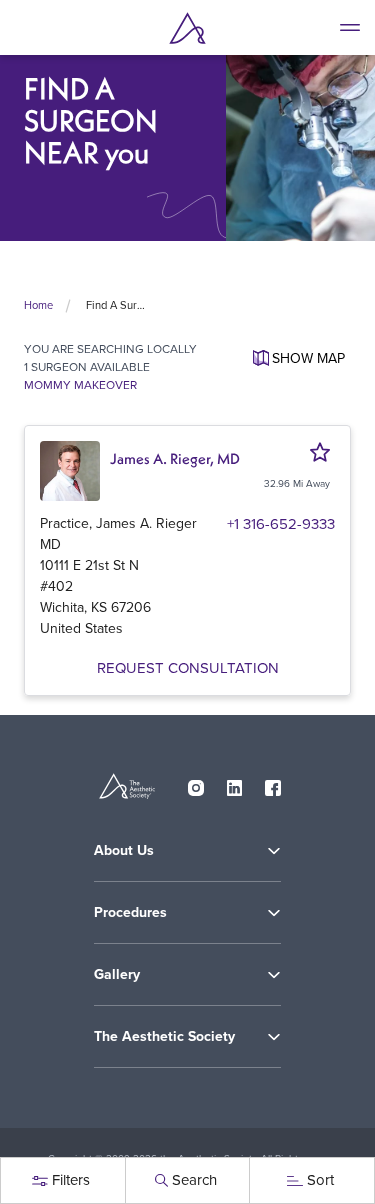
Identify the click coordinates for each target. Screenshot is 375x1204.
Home (38, 305)
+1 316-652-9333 (281, 523)
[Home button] (188, 28)
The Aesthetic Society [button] (164, 1036)
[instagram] (196, 783)
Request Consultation (188, 667)
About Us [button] (124, 850)
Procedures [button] (130, 912)
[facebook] (273, 783)
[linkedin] (235, 783)
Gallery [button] (117, 974)
